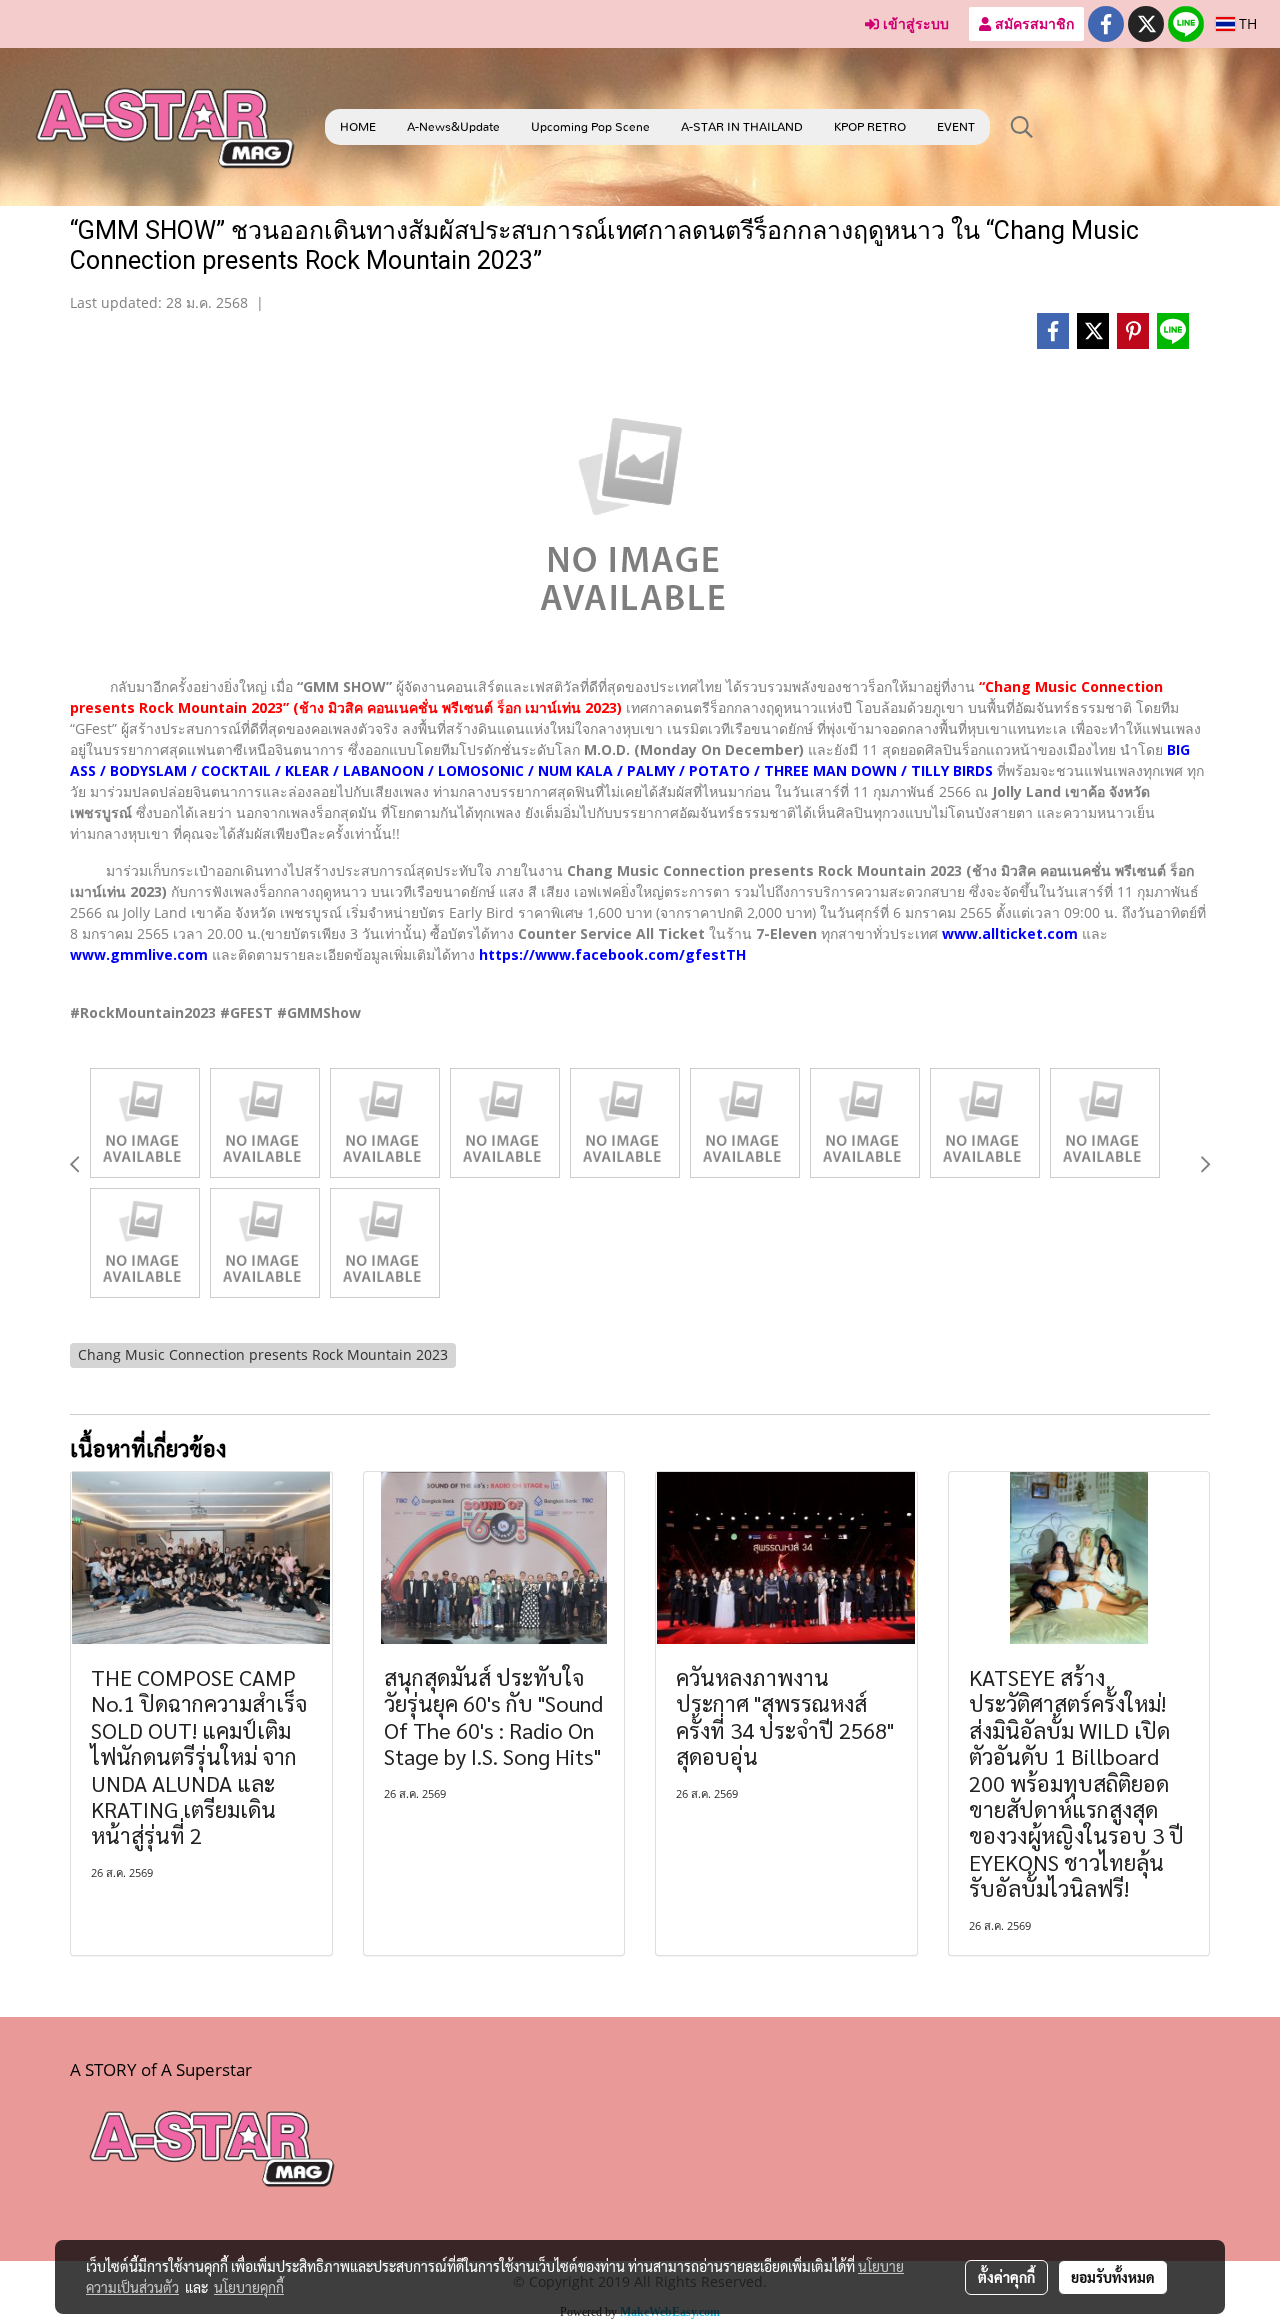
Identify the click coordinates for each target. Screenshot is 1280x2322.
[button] (1022, 127)
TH (1246, 23)
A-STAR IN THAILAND (742, 127)
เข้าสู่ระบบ (914, 23)
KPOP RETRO (870, 127)
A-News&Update (453, 127)
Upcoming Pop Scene (590, 127)
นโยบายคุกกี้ (249, 2287)
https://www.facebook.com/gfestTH (612, 954)
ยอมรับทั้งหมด (1113, 2277)
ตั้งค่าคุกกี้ (1006, 2277)
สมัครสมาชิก (1032, 23)
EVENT (956, 127)
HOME (358, 127)
